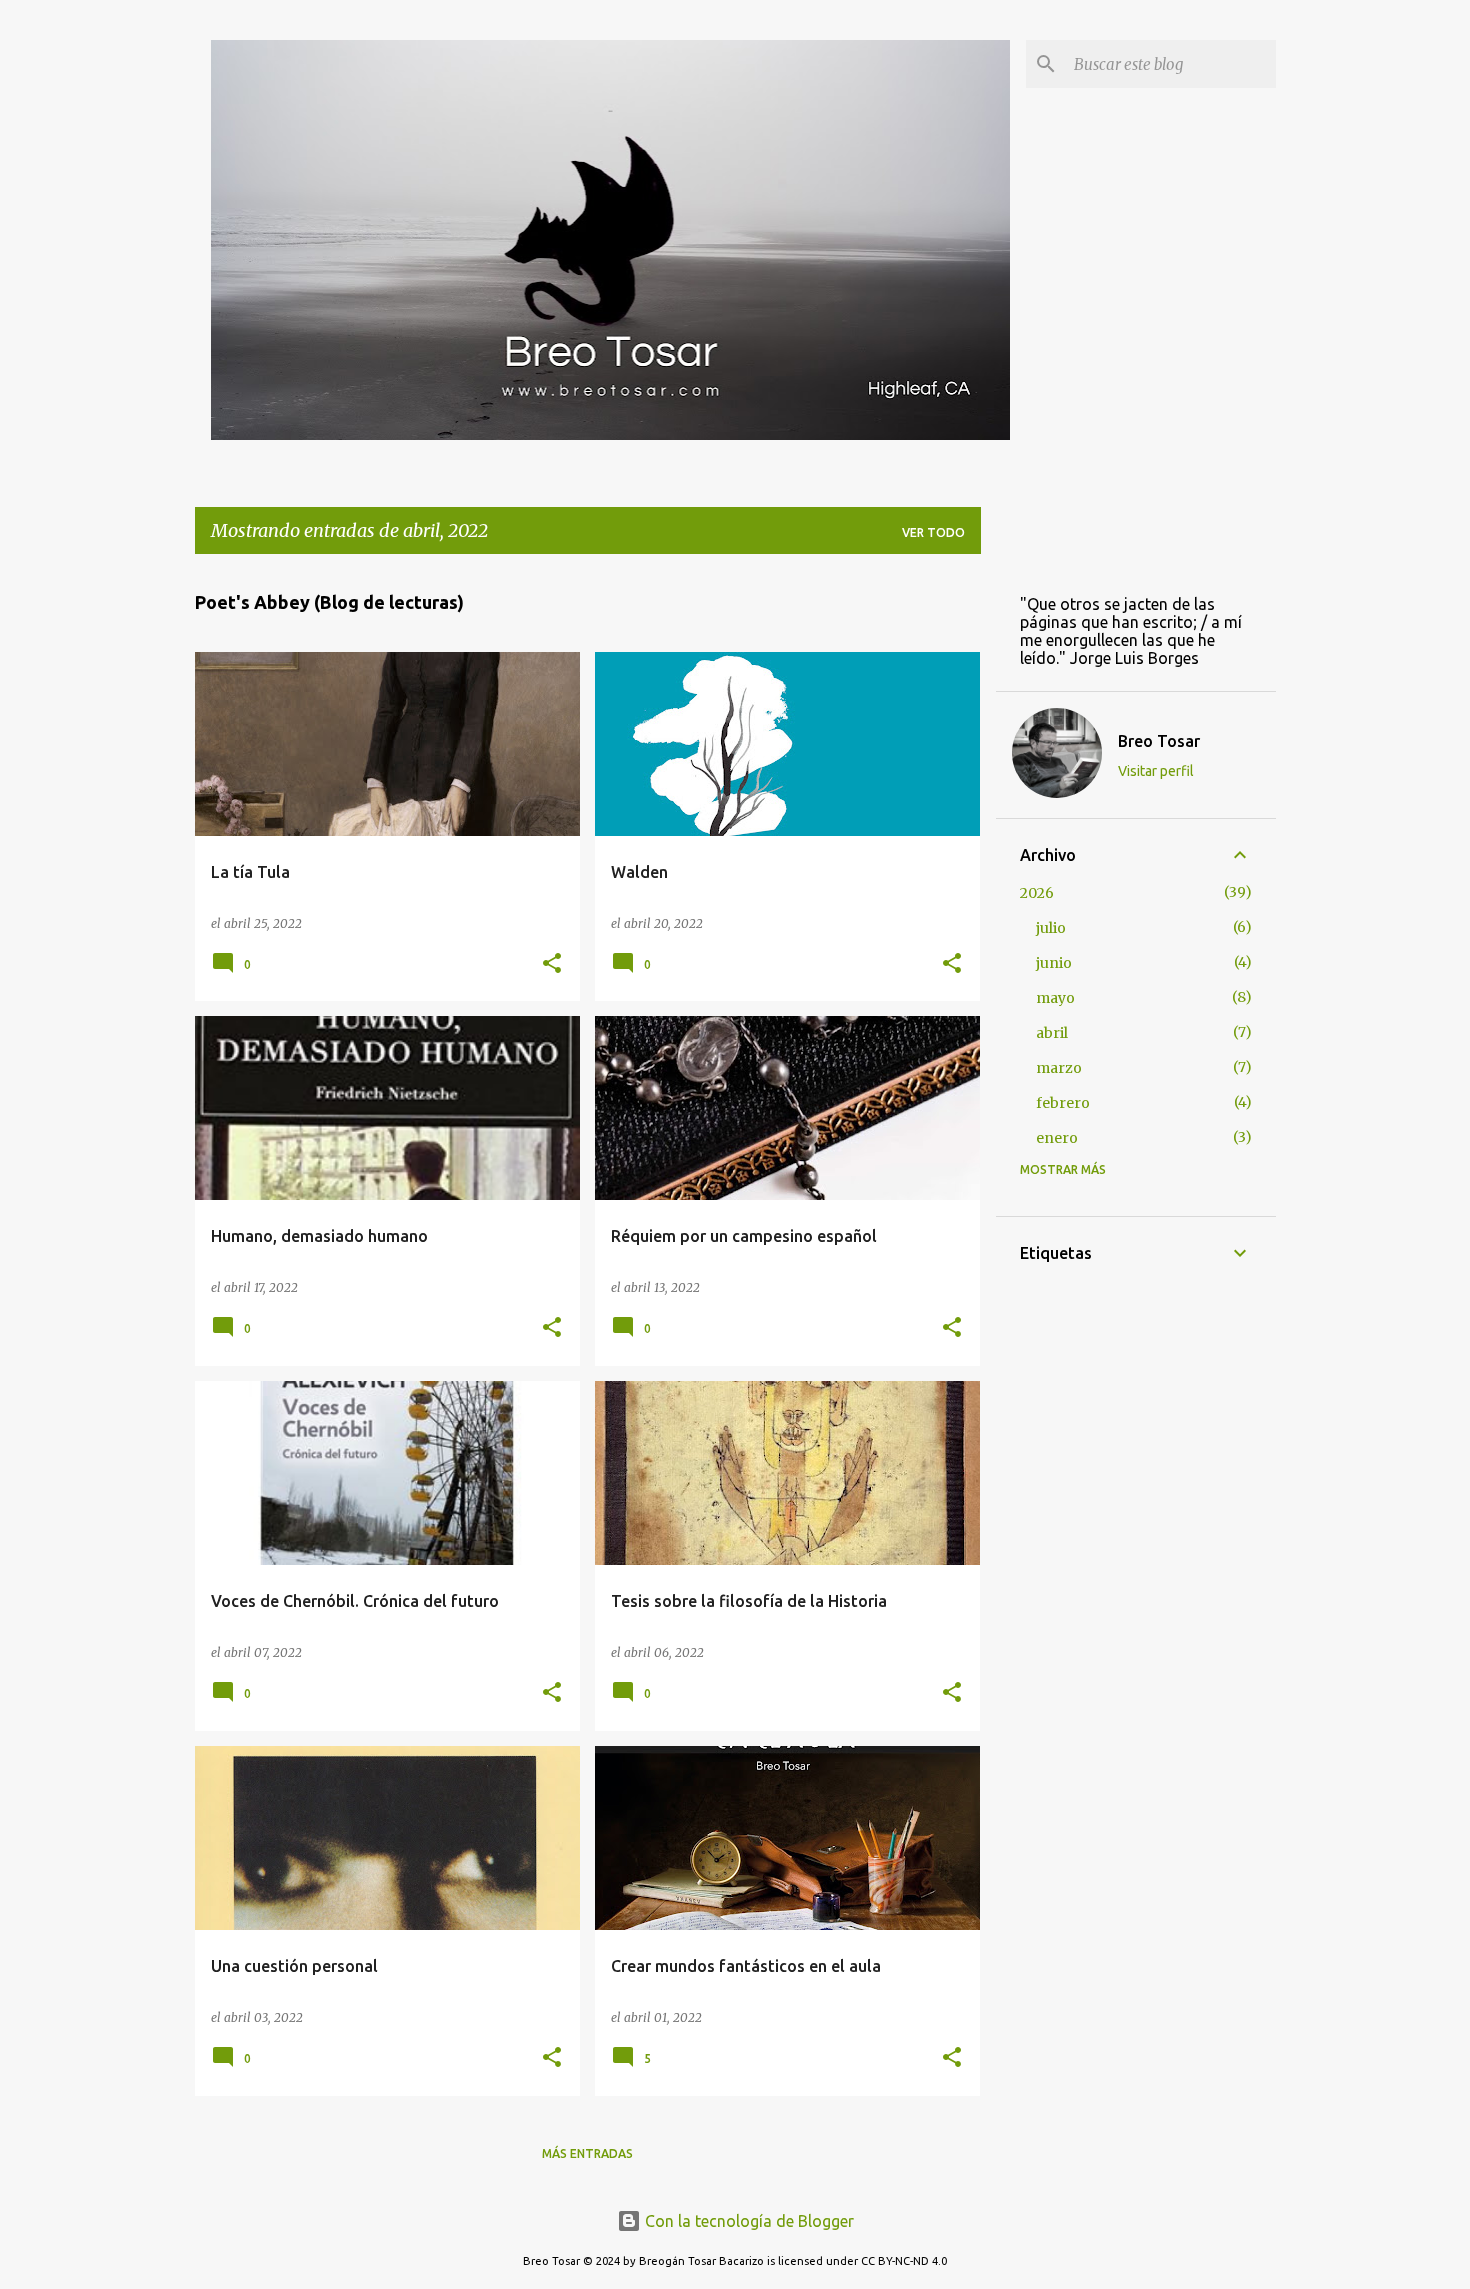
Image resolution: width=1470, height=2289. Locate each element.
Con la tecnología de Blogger (747, 2221)
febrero (1063, 1103)
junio (1054, 963)
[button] (552, 964)
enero (1057, 1138)
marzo (1059, 1068)
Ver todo (933, 532)
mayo (1055, 998)
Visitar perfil (1156, 771)
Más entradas (587, 2153)
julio (1051, 928)
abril (1052, 1033)
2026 (1037, 893)
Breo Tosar (1159, 741)
